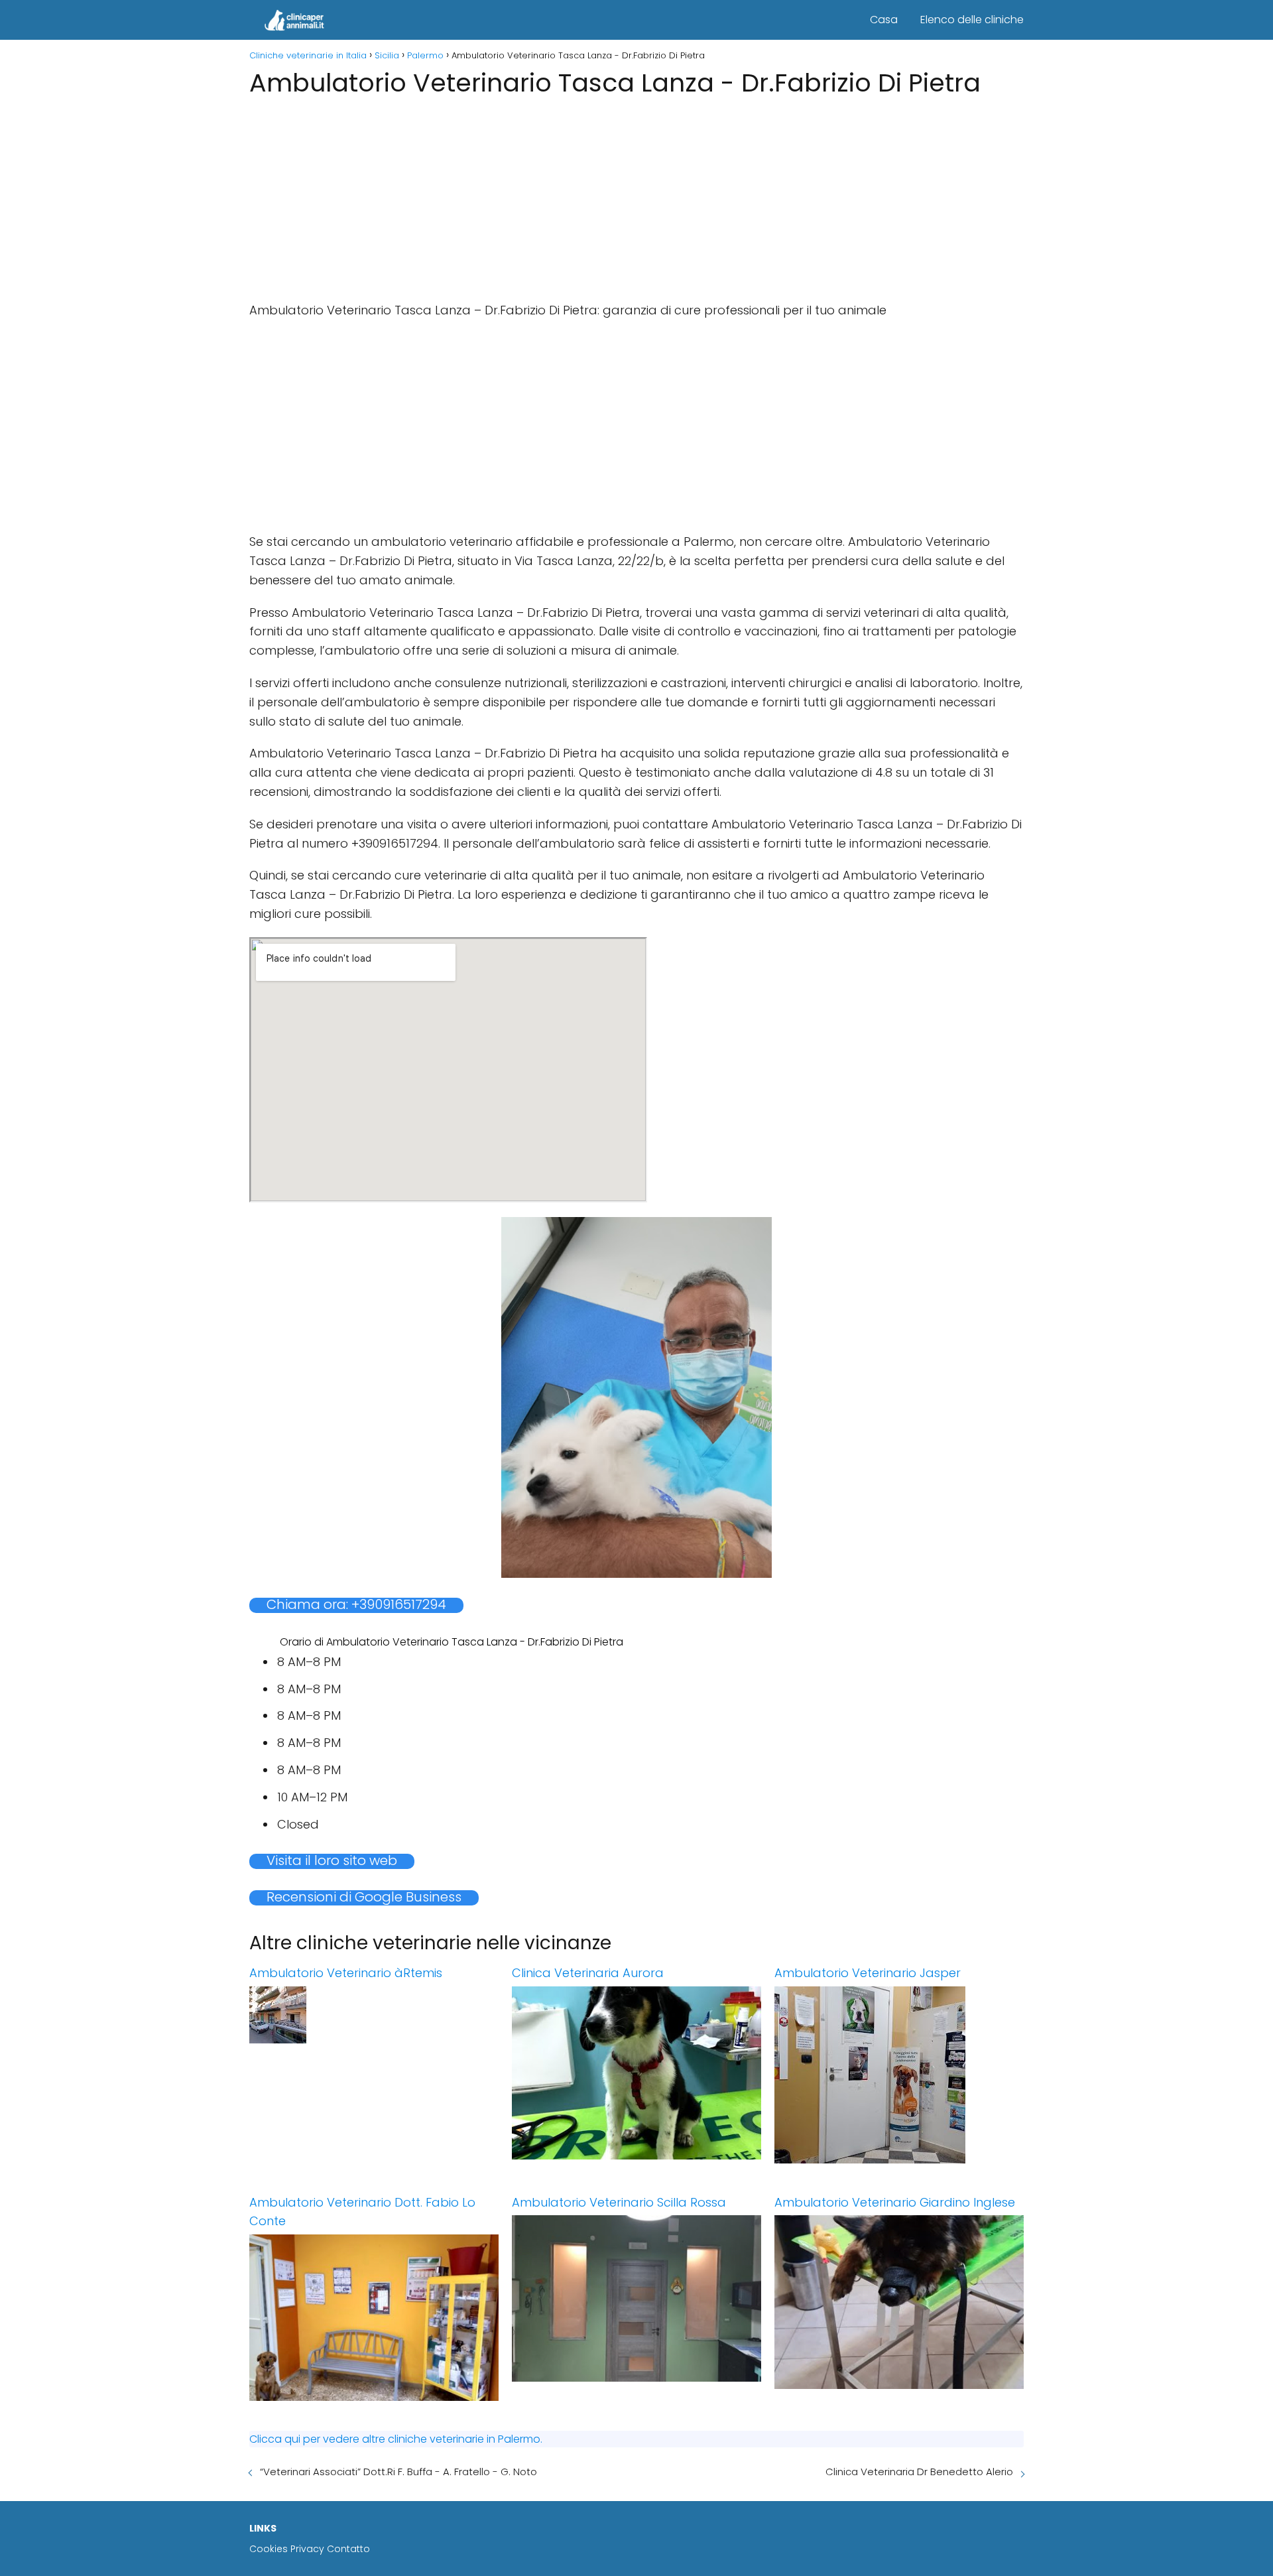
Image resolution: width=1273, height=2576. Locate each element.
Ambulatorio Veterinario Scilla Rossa (619, 2202)
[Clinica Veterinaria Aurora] (636, 2073)
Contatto (348, 2549)
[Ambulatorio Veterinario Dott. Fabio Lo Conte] (374, 2318)
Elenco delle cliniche (972, 20)
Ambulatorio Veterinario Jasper (868, 1973)
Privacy (307, 2549)
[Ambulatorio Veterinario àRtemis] (374, 2015)
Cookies (269, 2549)
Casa (884, 20)
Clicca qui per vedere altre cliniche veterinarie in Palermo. (396, 2439)
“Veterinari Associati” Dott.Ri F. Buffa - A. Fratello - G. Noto (398, 2472)
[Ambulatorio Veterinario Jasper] (899, 2075)
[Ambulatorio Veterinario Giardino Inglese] (899, 2302)
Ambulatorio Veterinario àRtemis (346, 1973)
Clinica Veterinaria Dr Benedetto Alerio (919, 2472)
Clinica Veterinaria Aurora (588, 1973)
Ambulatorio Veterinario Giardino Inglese (895, 2202)
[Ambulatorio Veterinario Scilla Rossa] (636, 2298)
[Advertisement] (636, 195)
